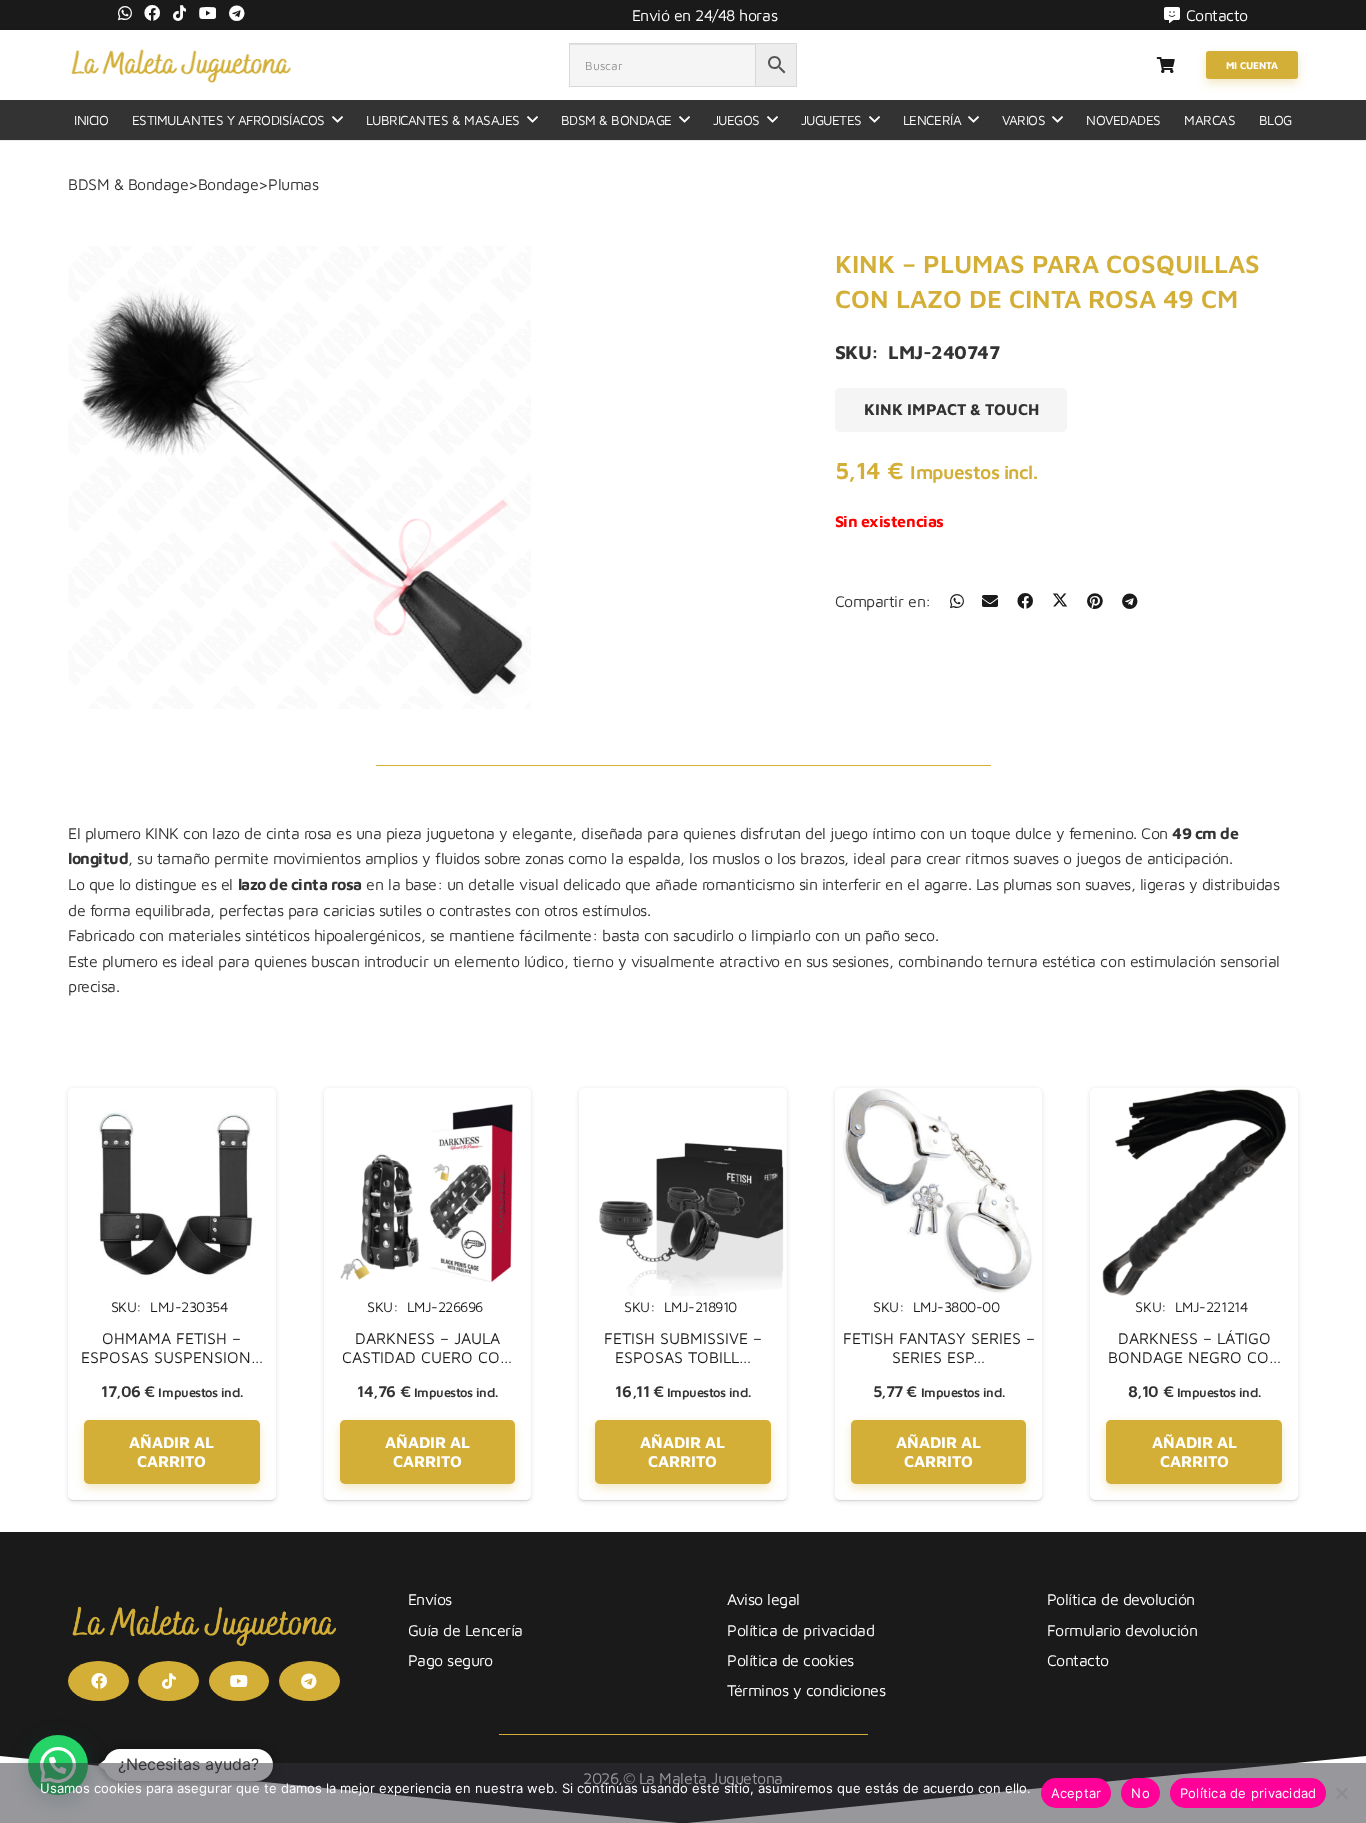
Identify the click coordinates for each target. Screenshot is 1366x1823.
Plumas (293, 184)
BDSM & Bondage (128, 184)
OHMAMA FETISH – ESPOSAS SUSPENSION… (172, 1347)
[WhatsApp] (125, 13)
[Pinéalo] (1095, 601)
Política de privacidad (800, 1630)
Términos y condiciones (806, 1690)
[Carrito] (1165, 65)
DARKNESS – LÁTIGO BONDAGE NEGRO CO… (1194, 1347)
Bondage (228, 184)
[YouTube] (208, 13)
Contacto (1078, 1660)
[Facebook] (152, 13)
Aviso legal (763, 1599)
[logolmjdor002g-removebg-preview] (180, 65)
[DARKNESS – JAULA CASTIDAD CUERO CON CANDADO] (428, 1100)
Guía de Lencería (465, 1630)
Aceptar (1076, 1793)
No (1140, 1793)
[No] (1341, 1793)
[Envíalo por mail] (990, 601)
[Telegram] (237, 13)
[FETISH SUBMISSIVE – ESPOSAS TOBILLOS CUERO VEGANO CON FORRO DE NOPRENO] (683, 1100)
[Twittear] (1060, 601)
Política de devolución (1121, 1599)
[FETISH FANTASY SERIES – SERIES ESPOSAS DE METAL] (939, 1100)
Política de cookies (790, 1660)
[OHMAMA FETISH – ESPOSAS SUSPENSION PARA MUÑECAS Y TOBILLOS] (172, 1100)
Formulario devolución (1122, 1630)
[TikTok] (180, 13)
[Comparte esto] (957, 601)
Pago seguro (450, 1660)
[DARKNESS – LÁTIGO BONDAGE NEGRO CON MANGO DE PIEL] (1194, 1100)
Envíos (430, 1599)
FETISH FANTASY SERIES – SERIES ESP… (939, 1347)
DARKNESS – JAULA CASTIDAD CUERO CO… (427, 1347)
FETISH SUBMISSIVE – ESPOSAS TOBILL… (683, 1347)
